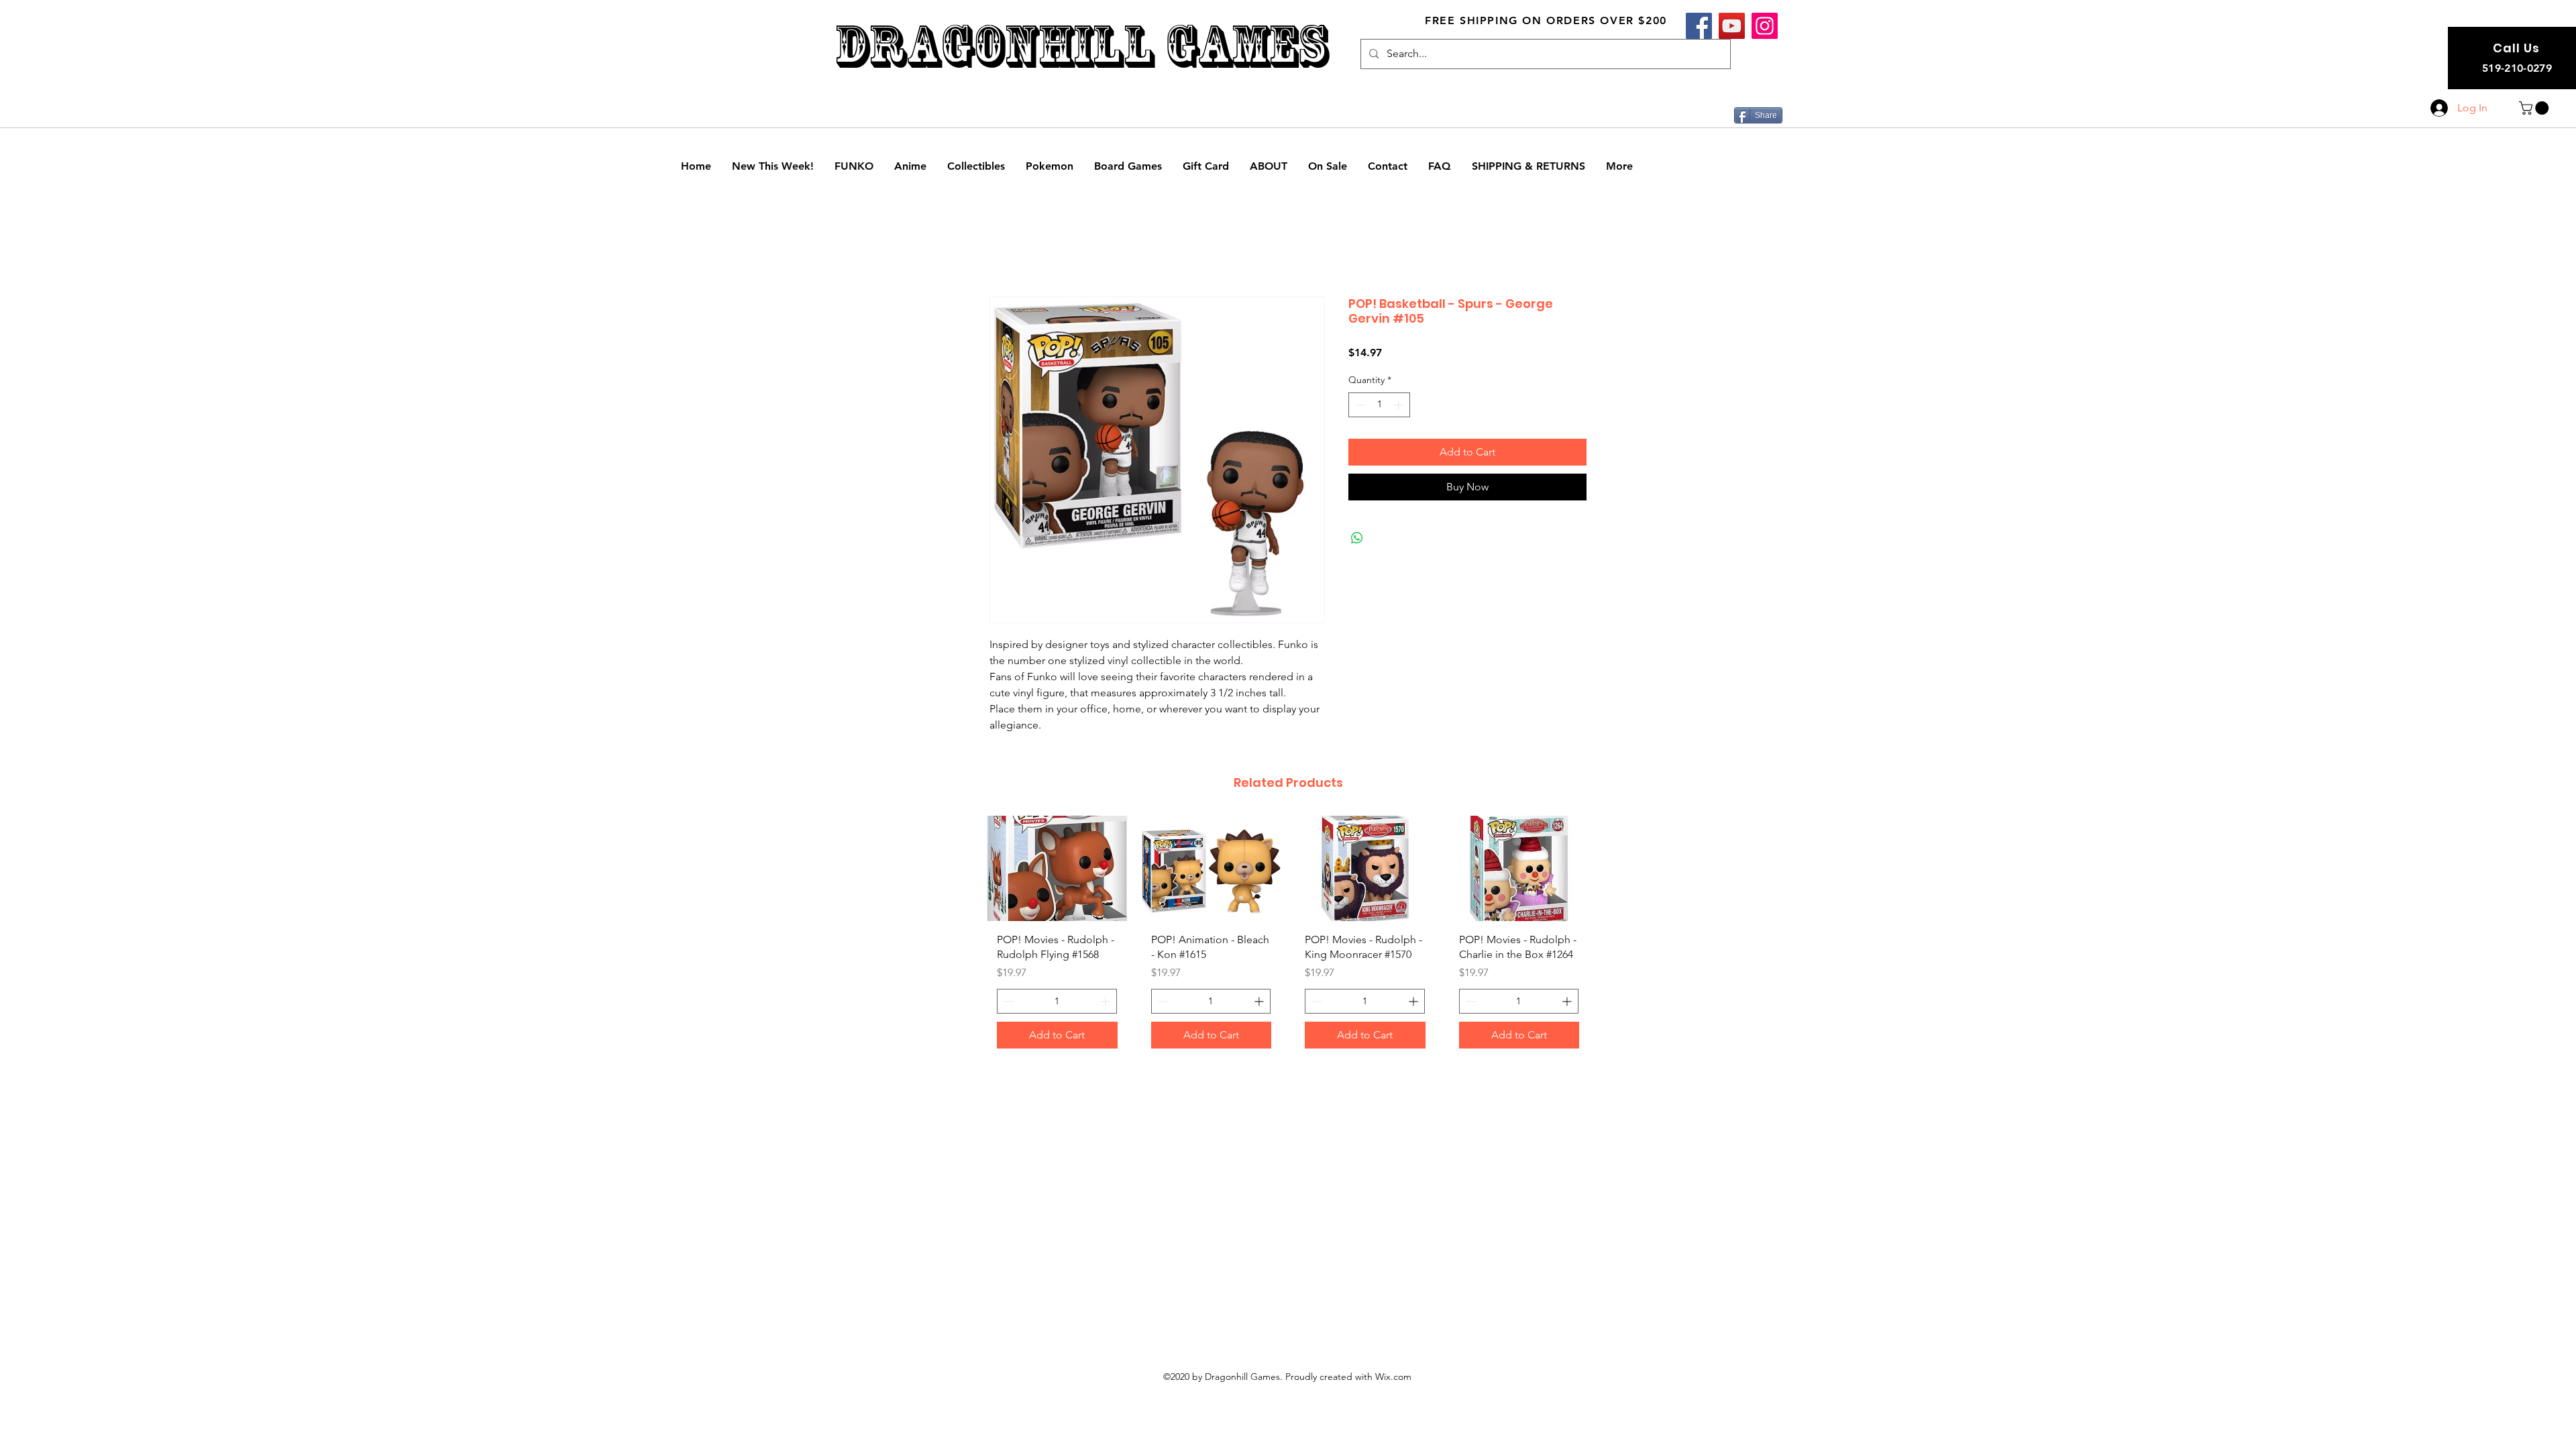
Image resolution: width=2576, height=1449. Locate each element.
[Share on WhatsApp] (1357, 539)
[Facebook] (1699, 26)
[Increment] (1400, 406)
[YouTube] (1732, 26)
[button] (2535, 108)
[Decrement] (1359, 406)
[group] (1288, 946)
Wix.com (1393, 1393)
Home (1005, 249)
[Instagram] (1765, 26)
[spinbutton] (1379, 406)
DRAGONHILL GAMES (1081, 46)
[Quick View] (1057, 870)
